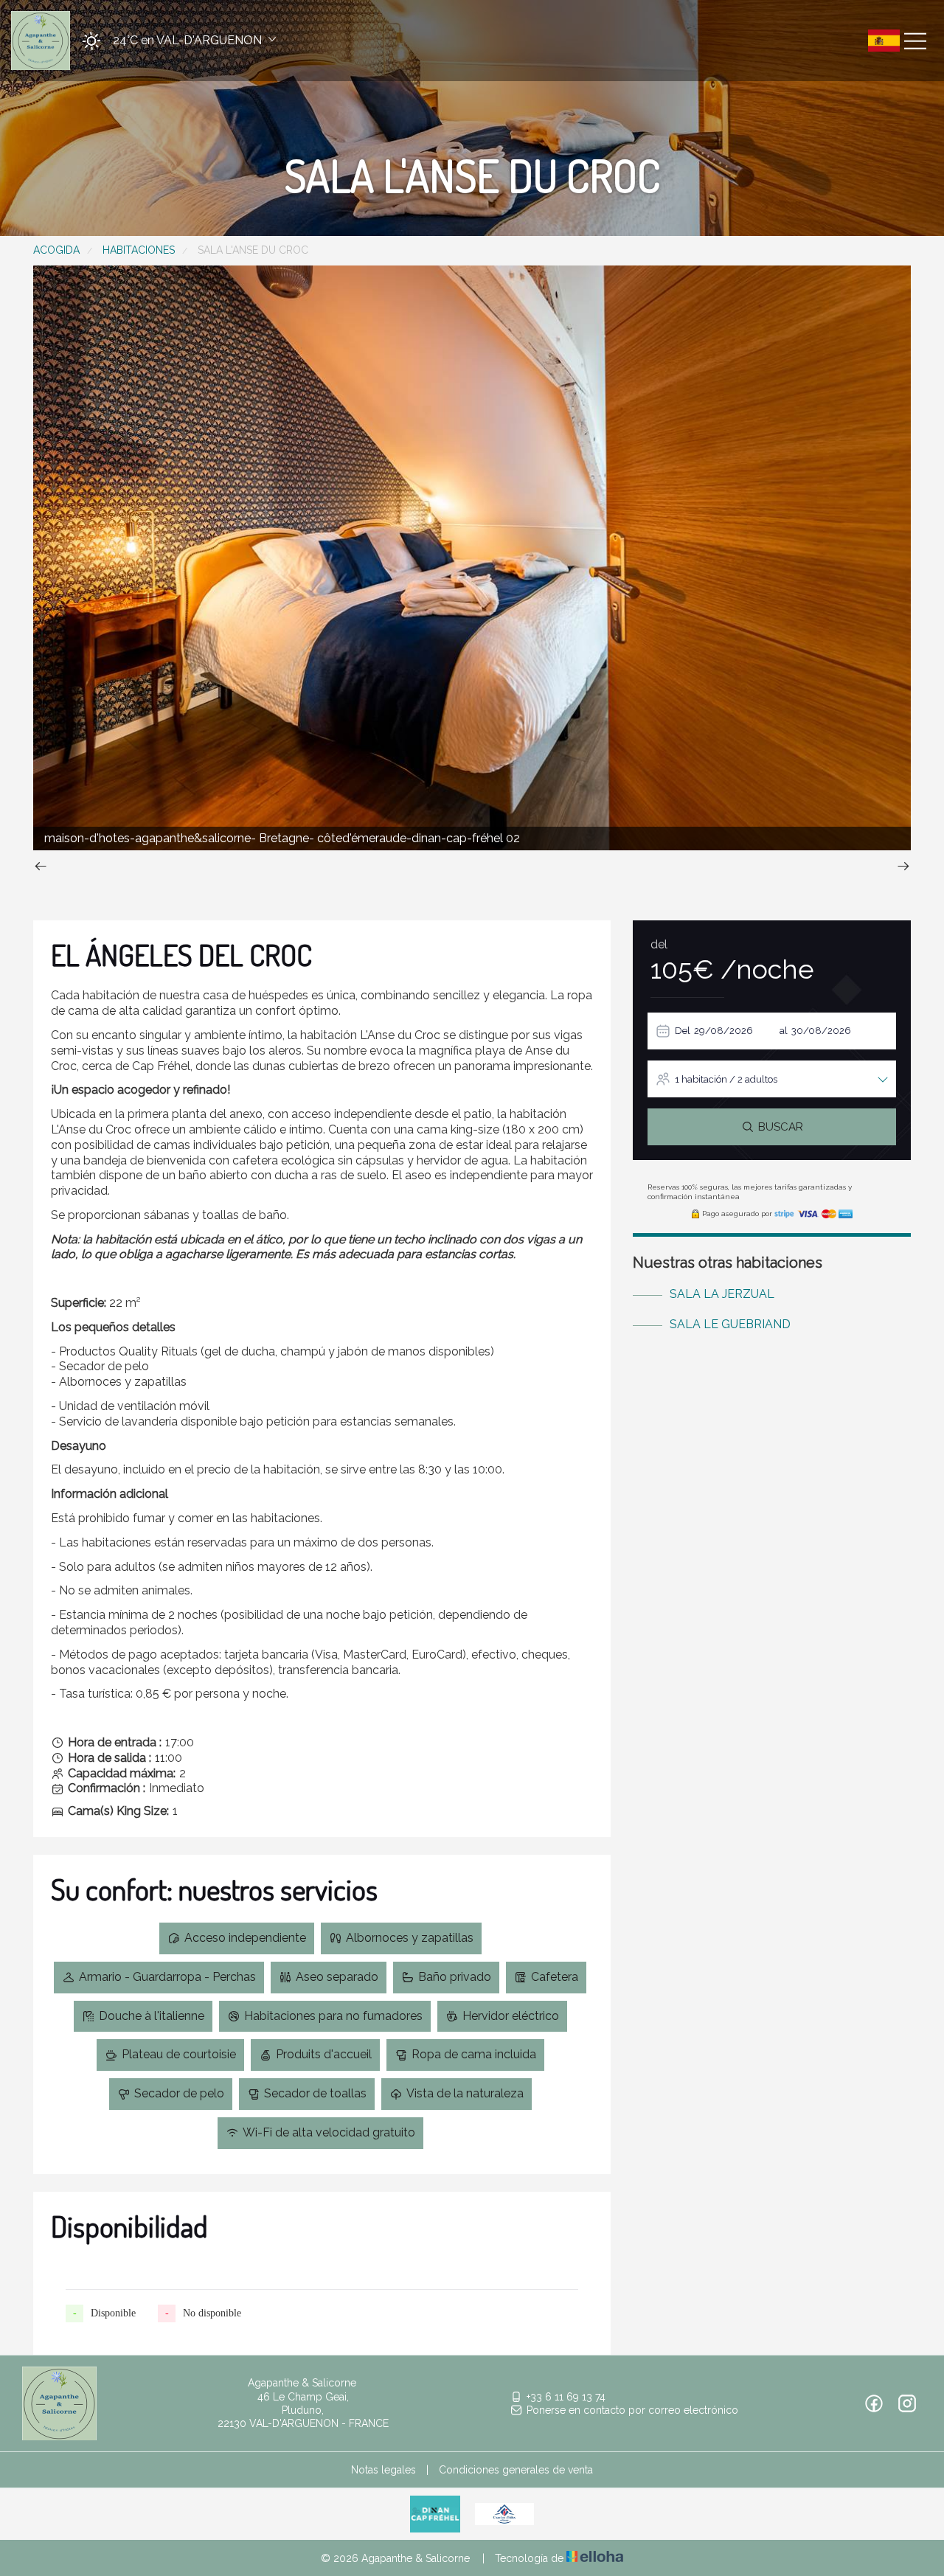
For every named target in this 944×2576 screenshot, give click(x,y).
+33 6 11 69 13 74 (566, 2397)
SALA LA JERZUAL (722, 1294)
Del (683, 1031)
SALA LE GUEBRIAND (730, 1324)
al (784, 1031)
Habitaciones (139, 250)
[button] (174, 41)
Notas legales (383, 2470)
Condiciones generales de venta (516, 2470)
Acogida (56, 250)
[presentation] (41, 868)
